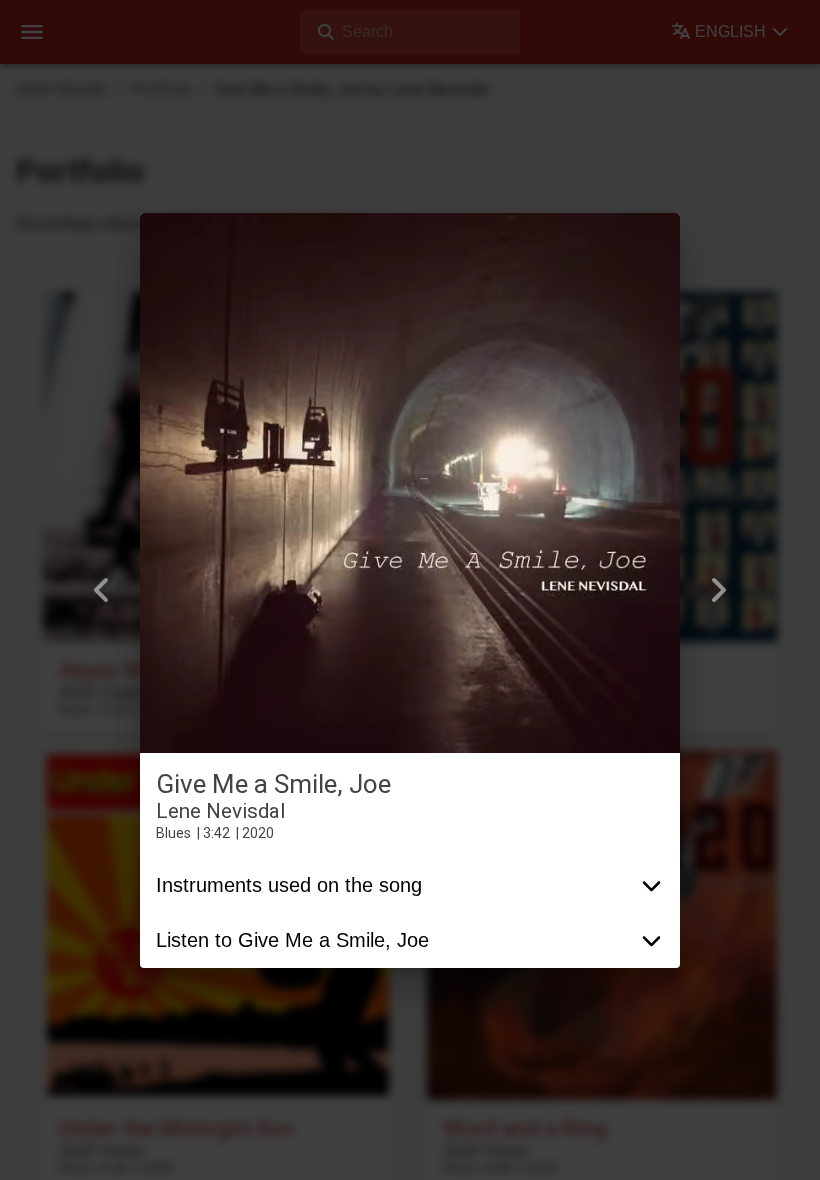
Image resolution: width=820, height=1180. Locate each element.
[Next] (718, 590)
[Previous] (102, 590)
